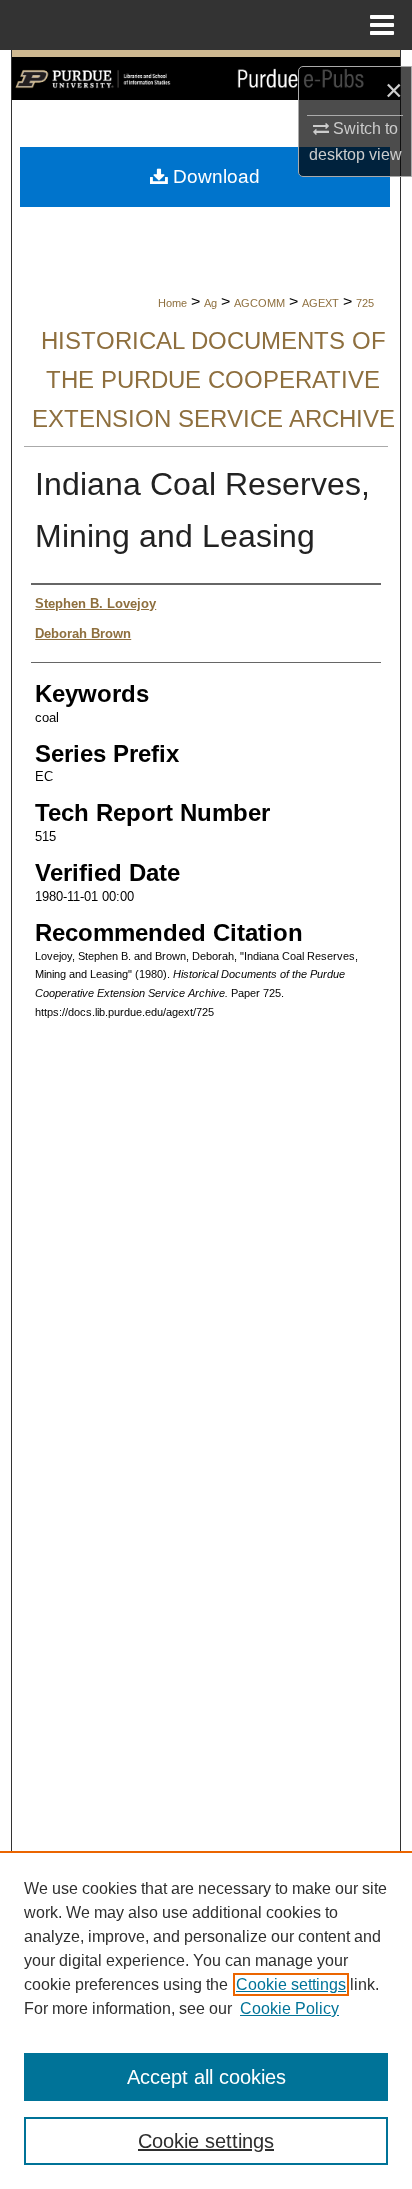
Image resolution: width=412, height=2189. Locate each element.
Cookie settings (291, 1984)
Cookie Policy (289, 2008)
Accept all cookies (206, 2077)
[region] (206, 2020)
